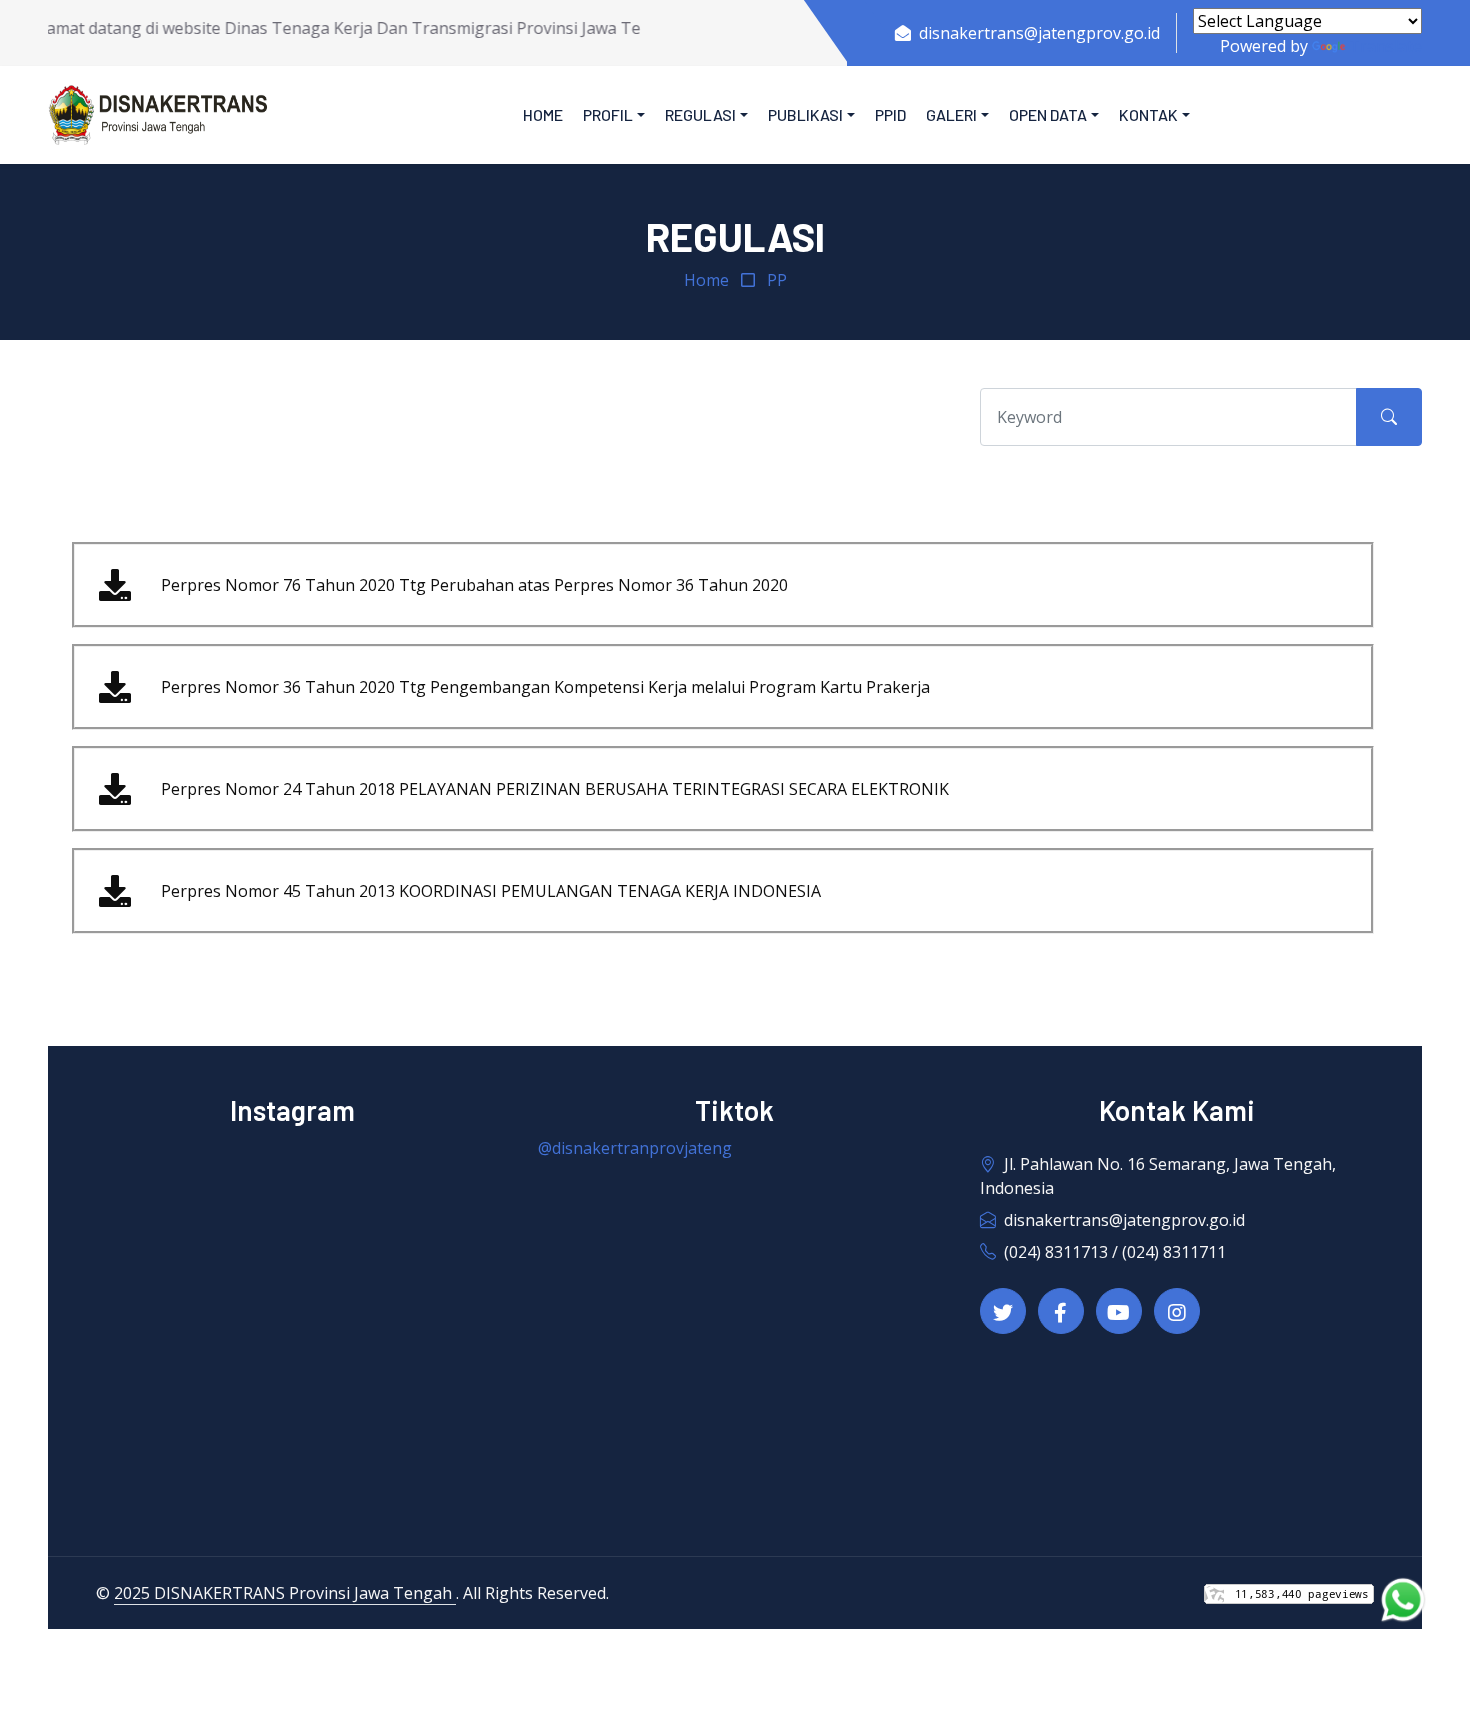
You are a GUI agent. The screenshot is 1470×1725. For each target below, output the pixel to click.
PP (777, 280)
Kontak (1148, 114)
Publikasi (805, 114)
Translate (1385, 46)
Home (543, 114)
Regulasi (700, 114)
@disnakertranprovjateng (635, 1148)
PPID (890, 114)
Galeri (951, 114)
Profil (608, 114)
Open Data (1048, 114)
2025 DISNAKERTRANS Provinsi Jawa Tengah (285, 1593)
